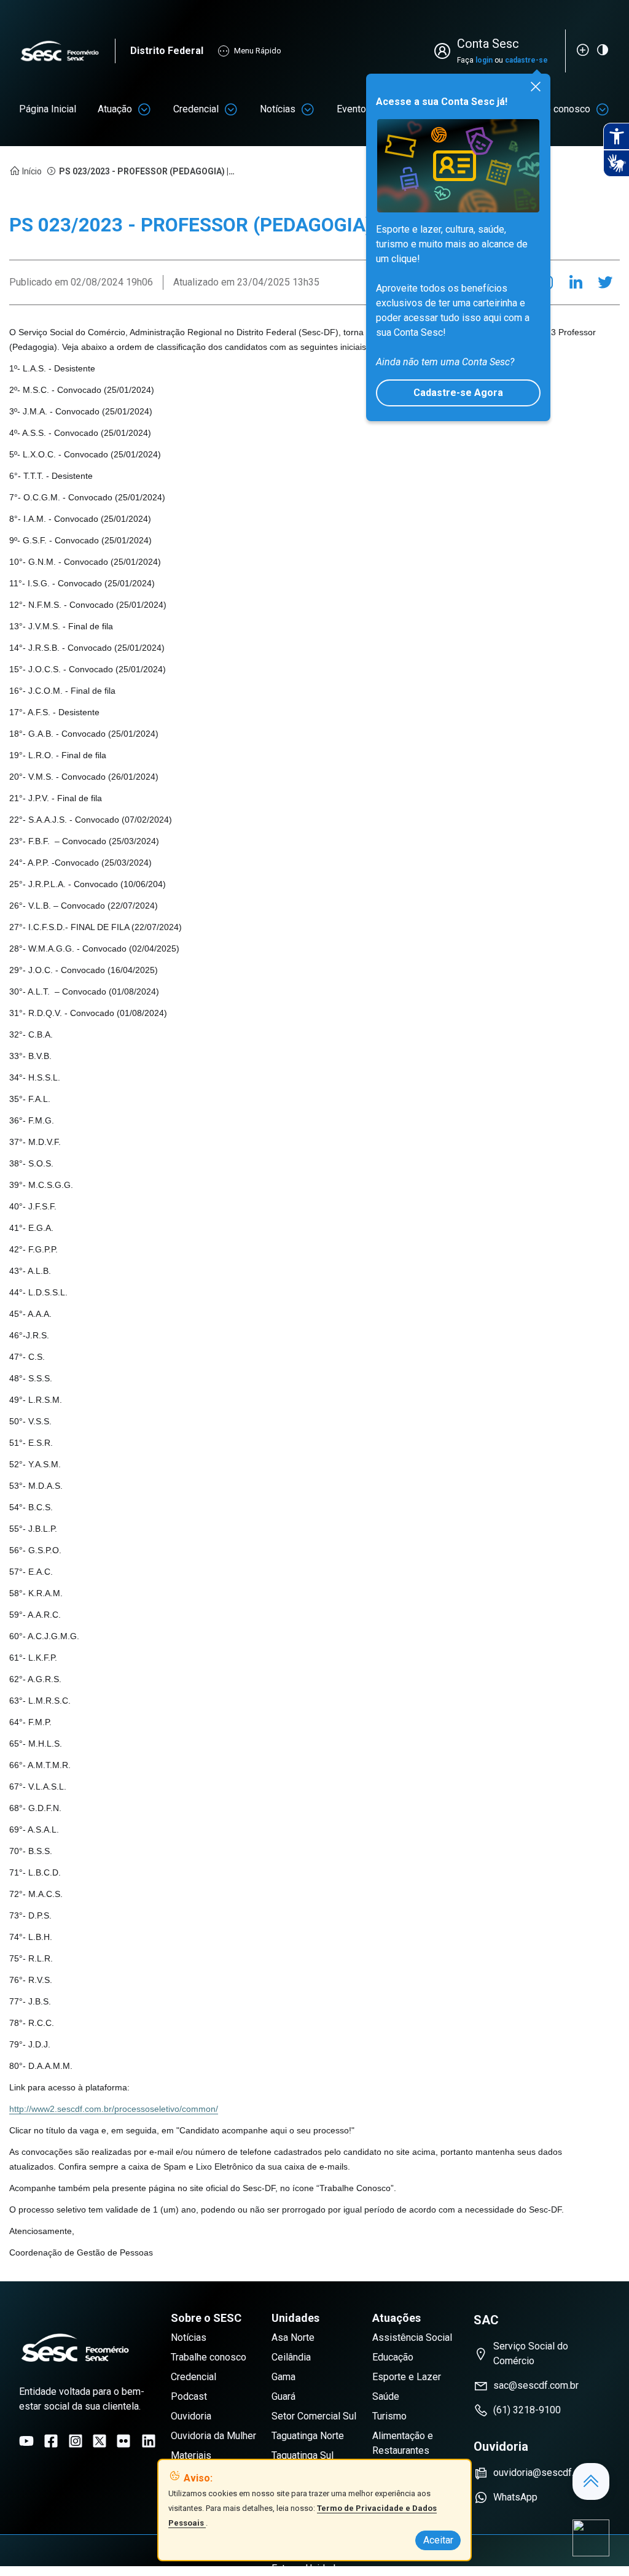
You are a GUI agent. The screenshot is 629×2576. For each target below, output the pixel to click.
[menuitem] (48, 109)
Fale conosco (561, 109)
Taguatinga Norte (308, 2436)
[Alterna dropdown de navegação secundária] (144, 109)
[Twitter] (605, 282)
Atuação (115, 109)
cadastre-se (526, 60)
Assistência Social (412, 2337)
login (484, 60)
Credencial (196, 109)
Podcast (189, 2396)
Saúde (386, 2396)
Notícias (278, 109)
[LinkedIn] (576, 282)
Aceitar (438, 2540)
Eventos (354, 109)
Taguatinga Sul (303, 2455)
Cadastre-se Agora (458, 393)
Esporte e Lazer (407, 2377)
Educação (393, 2357)
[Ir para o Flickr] (123, 2441)
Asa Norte (293, 2337)
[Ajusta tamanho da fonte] (583, 50)
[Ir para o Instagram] (76, 2441)
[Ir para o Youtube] (26, 2441)
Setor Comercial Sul (314, 2416)
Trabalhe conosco (209, 2357)
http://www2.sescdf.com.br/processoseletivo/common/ (114, 2109)
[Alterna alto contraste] (603, 50)
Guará (283, 2396)
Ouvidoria (191, 2416)
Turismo (389, 2416)
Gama (283, 2377)
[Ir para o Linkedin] (149, 2441)
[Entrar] (445, 51)
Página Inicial (48, 109)
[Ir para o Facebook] (51, 2441)
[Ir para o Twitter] (100, 2441)
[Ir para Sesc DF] (67, 51)
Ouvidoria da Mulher (213, 2436)
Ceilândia (291, 2357)
